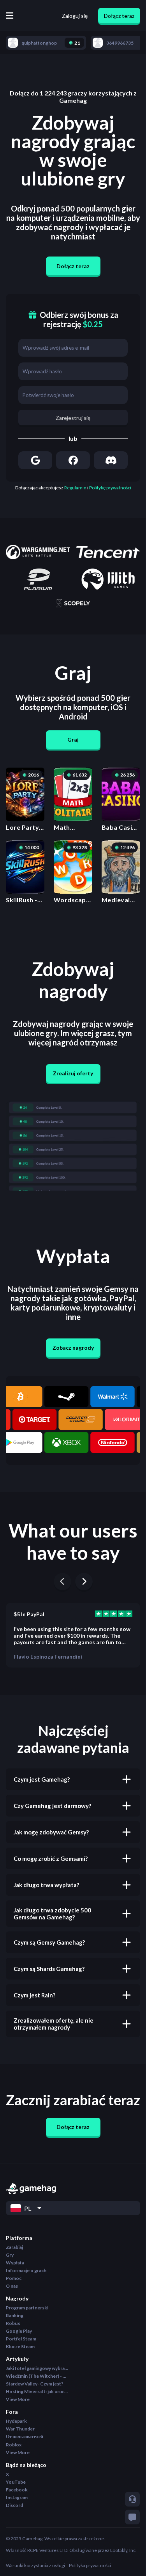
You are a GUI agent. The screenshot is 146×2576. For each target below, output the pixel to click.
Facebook (17, 2490)
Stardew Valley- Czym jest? (35, 2384)
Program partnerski (27, 2308)
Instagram (17, 2497)
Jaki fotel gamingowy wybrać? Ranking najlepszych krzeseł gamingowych (37, 2368)
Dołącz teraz (119, 16)
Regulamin (75, 488)
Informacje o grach (26, 2270)
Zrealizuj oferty (73, 1073)
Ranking (15, 2315)
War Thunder (20, 2429)
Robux (13, 2323)
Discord (14, 2505)
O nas (12, 2286)
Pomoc (14, 2278)
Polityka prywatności (90, 2565)
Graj (73, 739)
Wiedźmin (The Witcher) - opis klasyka (37, 2376)
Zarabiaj (14, 2247)
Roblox (14, 2445)
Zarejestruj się (73, 418)
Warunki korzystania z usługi (35, 2565)
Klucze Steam (20, 2346)
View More (18, 2399)
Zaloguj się (75, 16)
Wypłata (15, 2263)
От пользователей (25, 2436)
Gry (10, 2255)
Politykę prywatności (110, 488)
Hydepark (16, 2421)
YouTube (16, 2482)
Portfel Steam (21, 2339)
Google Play (19, 2331)
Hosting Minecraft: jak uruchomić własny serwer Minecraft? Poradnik (37, 2391)
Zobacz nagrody (73, 1348)
